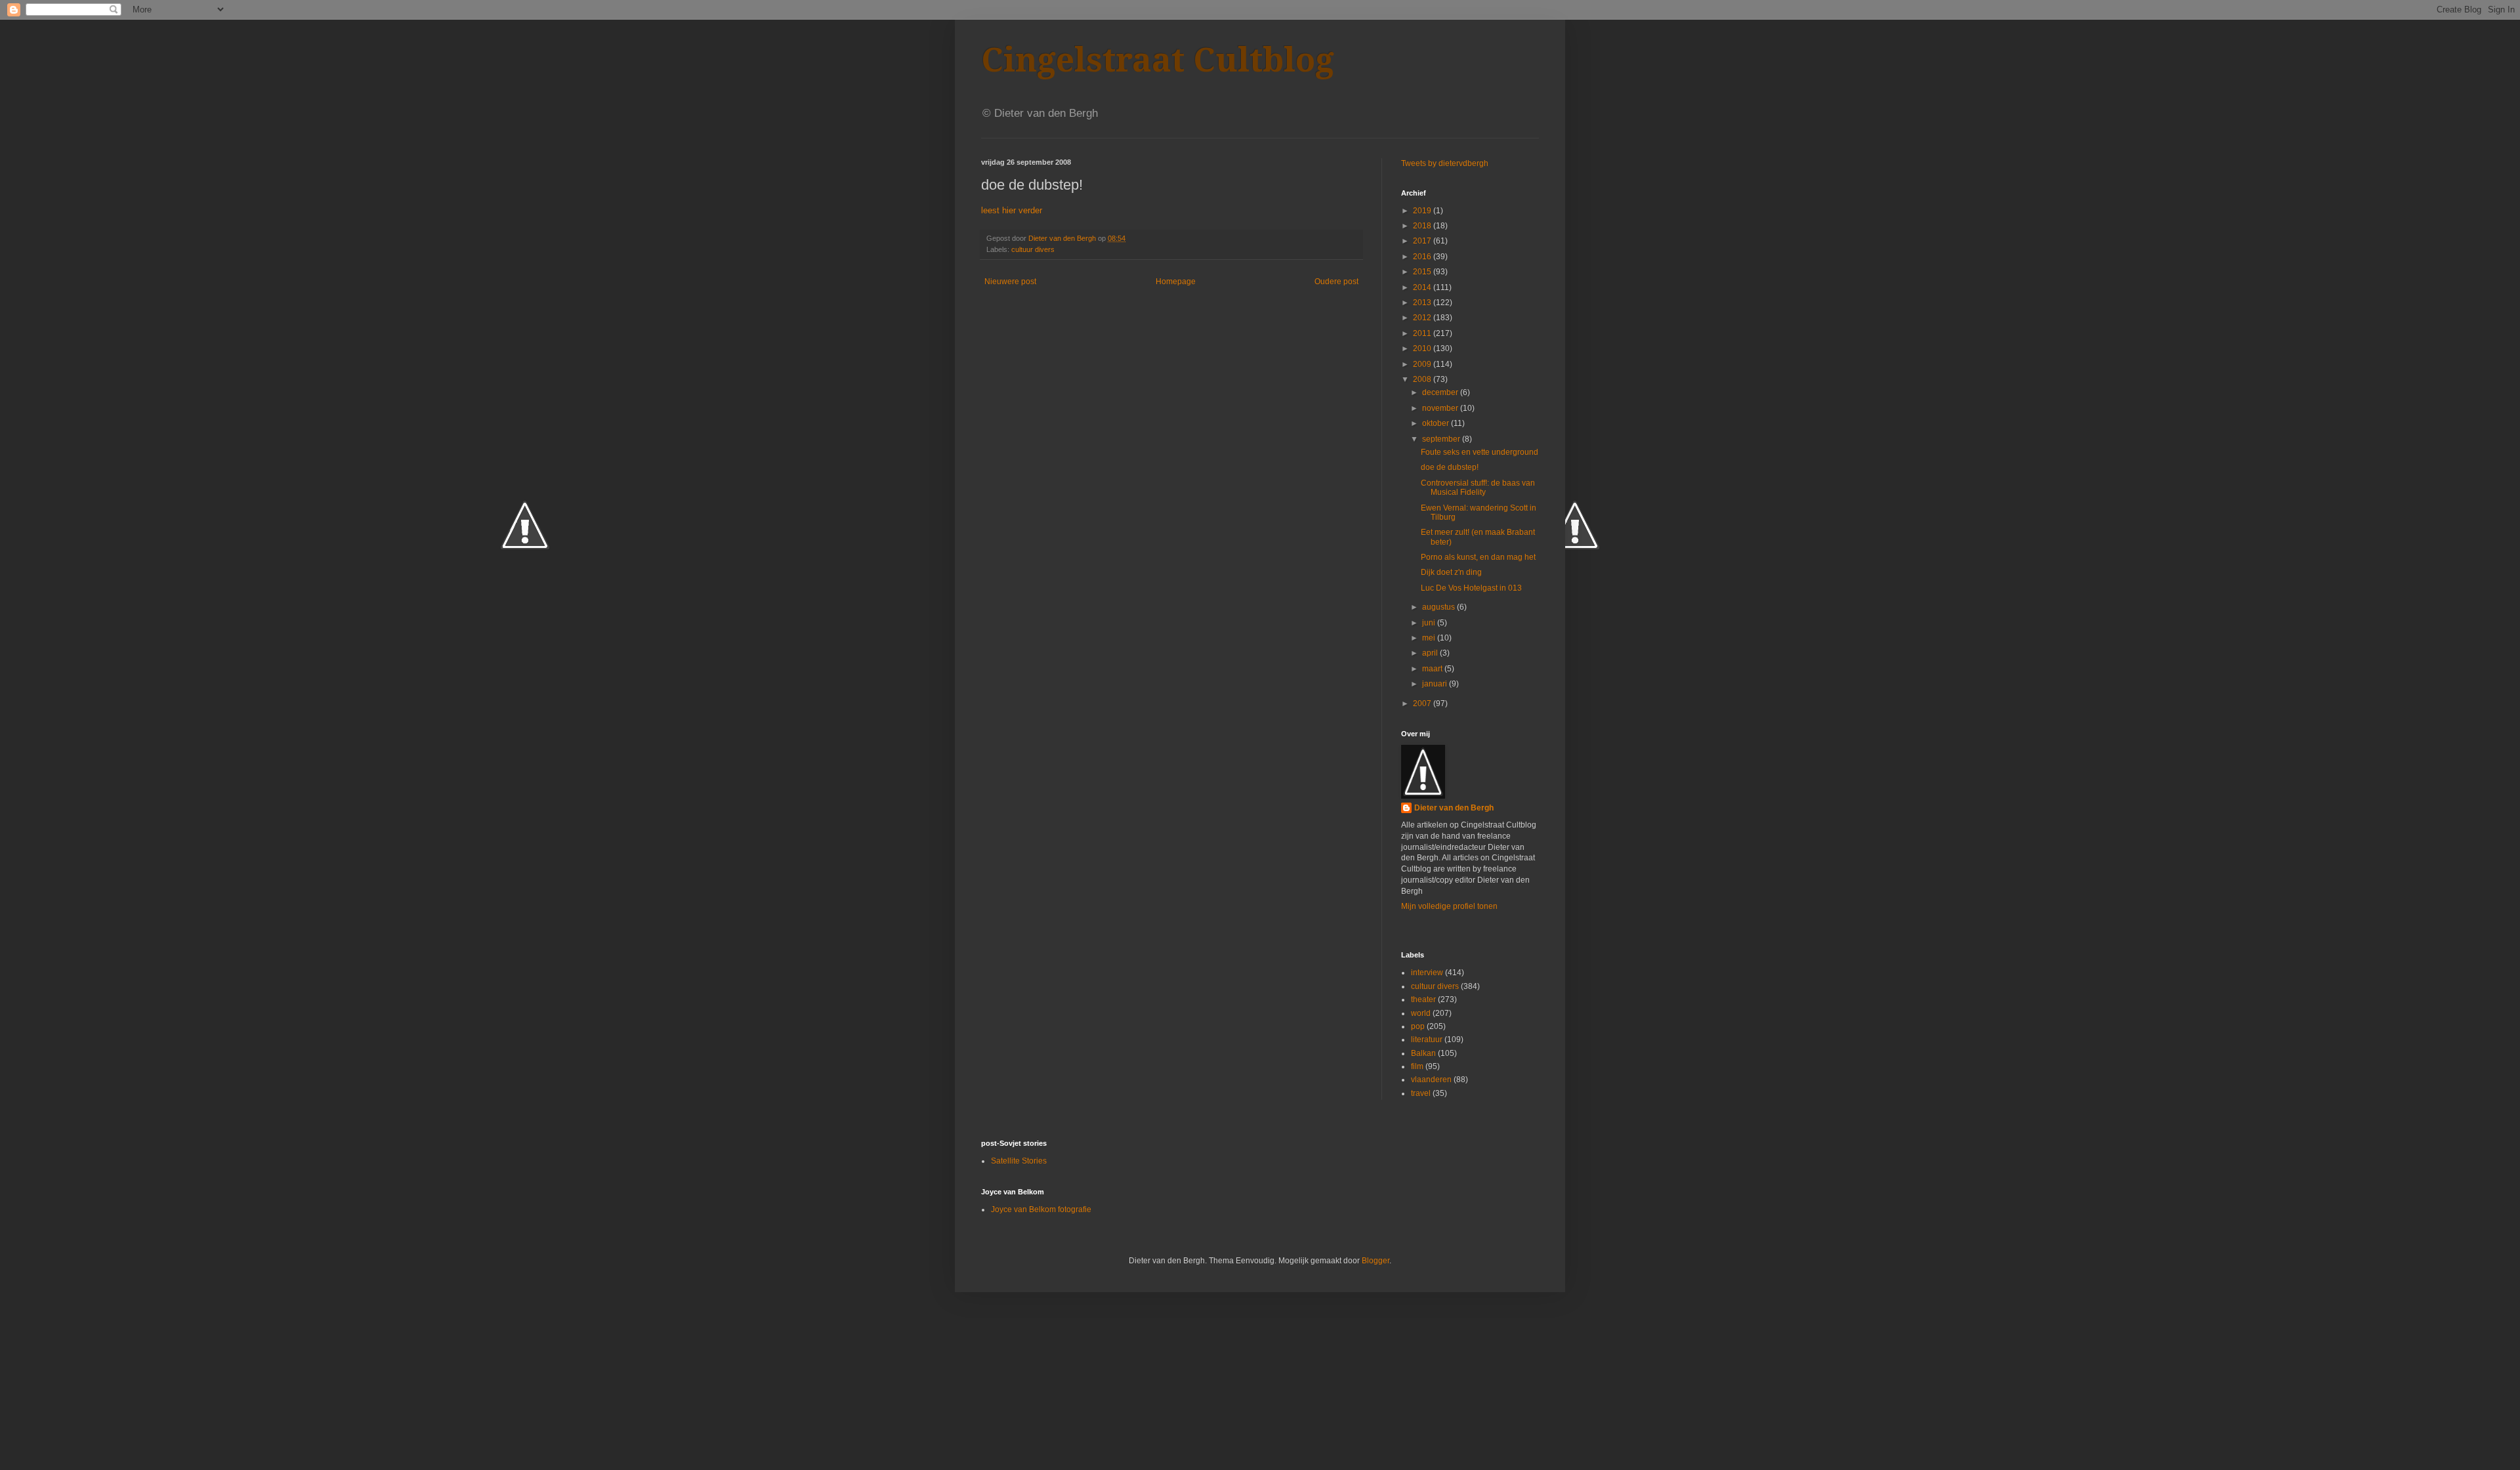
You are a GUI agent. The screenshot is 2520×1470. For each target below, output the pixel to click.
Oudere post (1336, 282)
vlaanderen (1431, 1080)
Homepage (1176, 282)
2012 (1423, 318)
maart (1433, 669)
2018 (1423, 226)
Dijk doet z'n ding (1451, 572)
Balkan (1423, 1053)
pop (1418, 1026)
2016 (1423, 257)
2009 (1423, 364)
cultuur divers (1033, 249)
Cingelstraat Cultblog (1158, 60)
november (1441, 408)
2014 (1423, 287)
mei (1430, 638)
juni (1430, 623)
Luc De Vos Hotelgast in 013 (1471, 588)
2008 (1423, 379)
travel (1421, 1093)
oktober (1437, 423)
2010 (1423, 348)
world (1421, 1013)
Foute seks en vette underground (1480, 452)
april (1431, 653)
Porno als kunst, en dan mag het (1478, 557)
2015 (1423, 272)
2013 (1423, 303)
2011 (1423, 333)
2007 (1423, 703)
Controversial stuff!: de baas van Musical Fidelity (1478, 488)
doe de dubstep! (1450, 467)
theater (1423, 999)
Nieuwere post (1010, 282)
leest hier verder (1012, 210)
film (1417, 1066)
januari (1436, 684)
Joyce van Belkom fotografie (1041, 1209)
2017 (1423, 241)
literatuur (1427, 1039)
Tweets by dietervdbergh (1445, 163)
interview (1427, 973)
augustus (1439, 607)
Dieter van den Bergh (1454, 808)
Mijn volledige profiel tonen (1449, 906)
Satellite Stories (1019, 1161)
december (1441, 392)
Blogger (1375, 1261)
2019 (1423, 211)
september (1442, 439)
